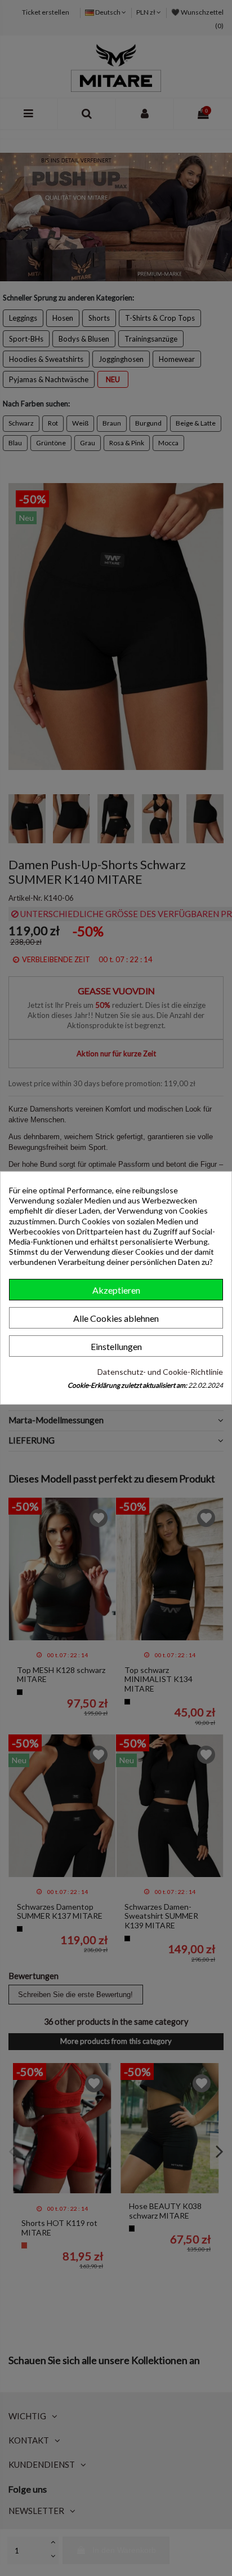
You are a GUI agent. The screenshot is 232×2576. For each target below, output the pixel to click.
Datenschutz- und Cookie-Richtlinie (160, 1372)
